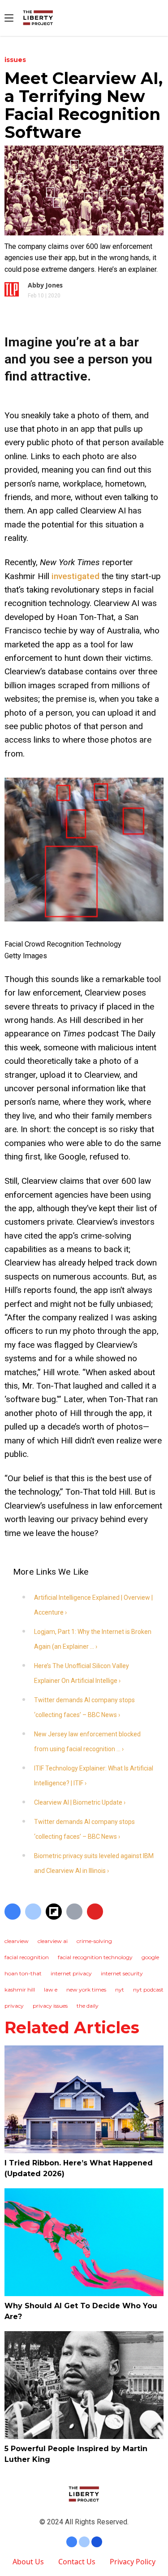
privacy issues (50, 2006)
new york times (86, 1990)
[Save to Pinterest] (95, 1912)
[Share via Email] (74, 1912)
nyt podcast (148, 1990)
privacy (14, 2006)
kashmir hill (20, 1990)
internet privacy (71, 1973)
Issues (15, 60)
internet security (122, 1973)
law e (51, 1990)
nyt (120, 1990)
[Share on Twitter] (33, 1912)
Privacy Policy (133, 2562)
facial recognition (27, 1957)
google (150, 1957)
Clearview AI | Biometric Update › (80, 1802)
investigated (75, 576)
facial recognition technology (95, 1957)
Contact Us (77, 2562)
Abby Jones (45, 285)
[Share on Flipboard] (54, 1912)
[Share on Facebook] (13, 1912)
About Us (28, 2562)
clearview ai (53, 1941)
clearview (17, 1941)
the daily (88, 2006)
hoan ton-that (23, 1973)
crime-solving (94, 1941)
